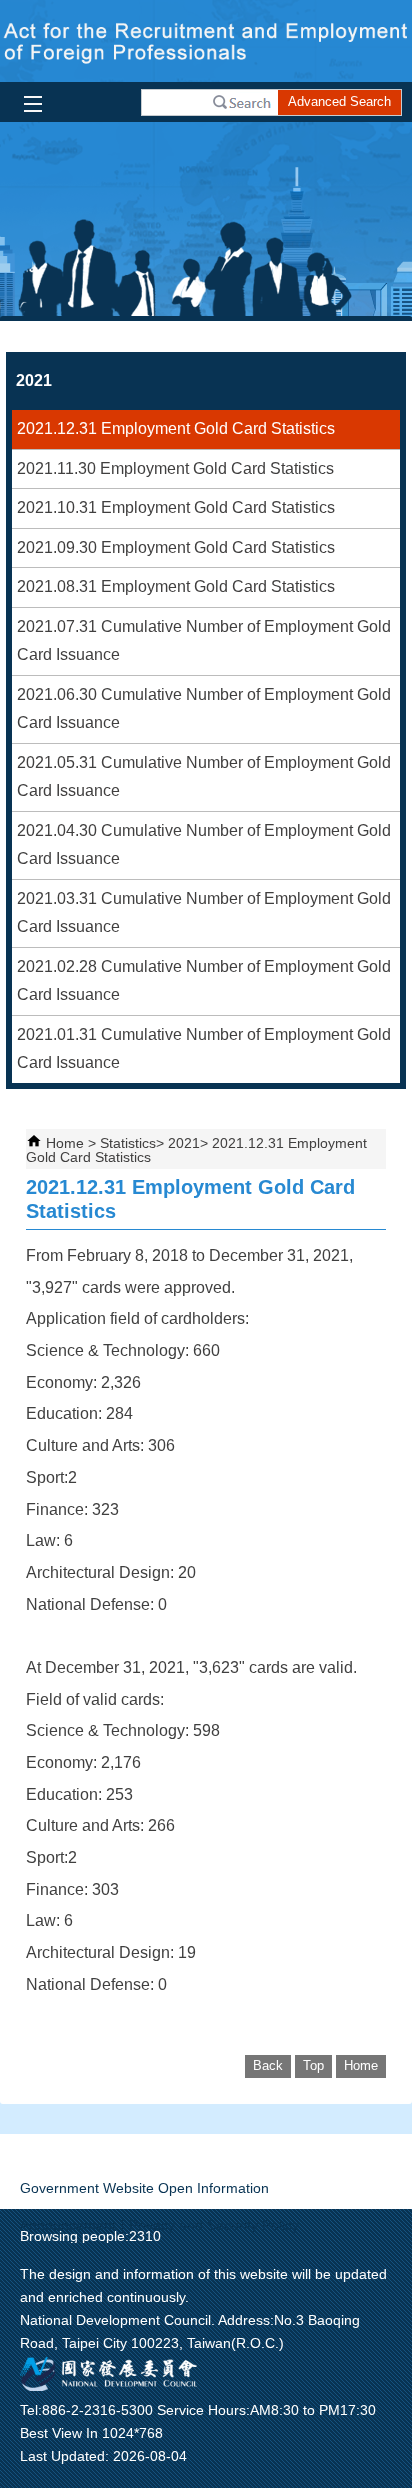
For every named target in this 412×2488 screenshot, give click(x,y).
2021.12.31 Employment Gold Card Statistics (176, 428)
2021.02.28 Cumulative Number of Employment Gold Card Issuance (204, 981)
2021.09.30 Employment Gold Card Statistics (176, 547)
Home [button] (361, 2065)
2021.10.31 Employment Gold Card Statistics (176, 507)
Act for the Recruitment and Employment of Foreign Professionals (206, 41)
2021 (184, 1143)
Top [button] (313, 2065)
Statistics (128, 1143)
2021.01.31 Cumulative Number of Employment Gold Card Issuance (204, 1049)
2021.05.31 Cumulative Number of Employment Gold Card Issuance (204, 777)
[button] (242, 102)
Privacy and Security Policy (214, 2225)
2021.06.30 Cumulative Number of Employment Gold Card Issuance (204, 709)
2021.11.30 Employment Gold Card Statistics (175, 468)
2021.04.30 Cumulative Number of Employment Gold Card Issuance (204, 845)
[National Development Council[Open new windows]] (110, 2386)
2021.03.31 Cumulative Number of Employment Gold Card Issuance (204, 913)
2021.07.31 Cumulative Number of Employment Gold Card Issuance (204, 641)
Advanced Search (339, 101)
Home (65, 1143)
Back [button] (268, 2065)
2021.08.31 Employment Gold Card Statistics (176, 586)
